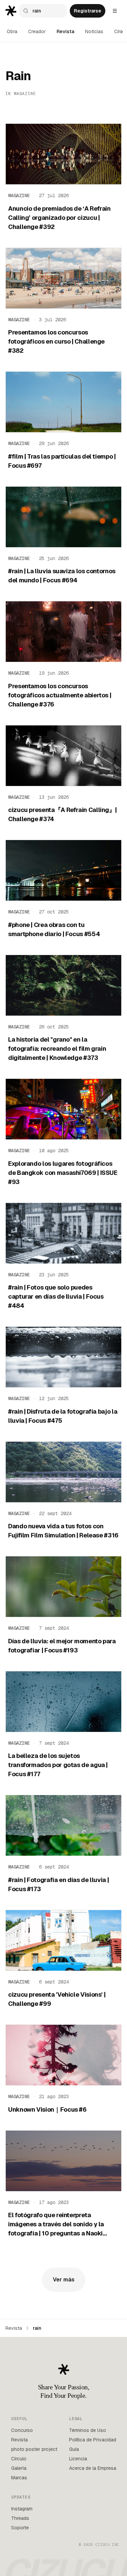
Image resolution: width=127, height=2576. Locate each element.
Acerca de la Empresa (93, 2468)
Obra (12, 31)
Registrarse (88, 11)
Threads (20, 2518)
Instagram (22, 2509)
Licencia (78, 2459)
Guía (74, 2449)
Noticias (94, 31)
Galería (19, 2468)
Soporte (20, 2528)
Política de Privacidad (93, 2440)
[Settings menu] (115, 11)
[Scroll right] (122, 32)
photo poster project (34, 2449)
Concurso (22, 2430)
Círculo (19, 2459)
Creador (37, 31)
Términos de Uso (88, 2430)
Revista (65, 31)
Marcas (19, 2478)
